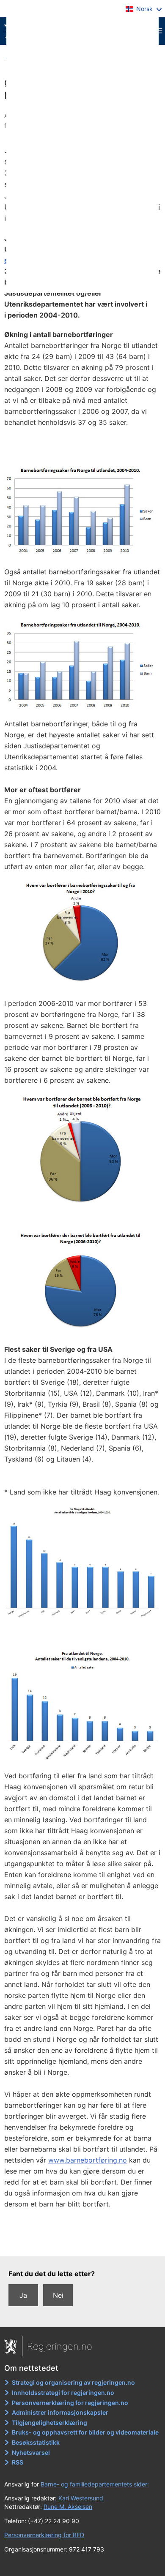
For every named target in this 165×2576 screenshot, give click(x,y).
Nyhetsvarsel (31, 2452)
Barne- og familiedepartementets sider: (95, 2484)
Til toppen (83, 2244)
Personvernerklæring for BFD (44, 2535)
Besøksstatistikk (36, 2442)
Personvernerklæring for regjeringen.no (70, 2403)
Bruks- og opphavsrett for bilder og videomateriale (85, 2432)
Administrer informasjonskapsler (60, 2412)
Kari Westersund (81, 2498)
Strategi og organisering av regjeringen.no (73, 2382)
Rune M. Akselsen (68, 2507)
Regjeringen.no (60, 2346)
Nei (58, 2295)
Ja (23, 2295)
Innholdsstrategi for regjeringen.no (63, 2393)
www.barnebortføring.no (88, 2160)
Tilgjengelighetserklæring (49, 2422)
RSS (18, 2462)
